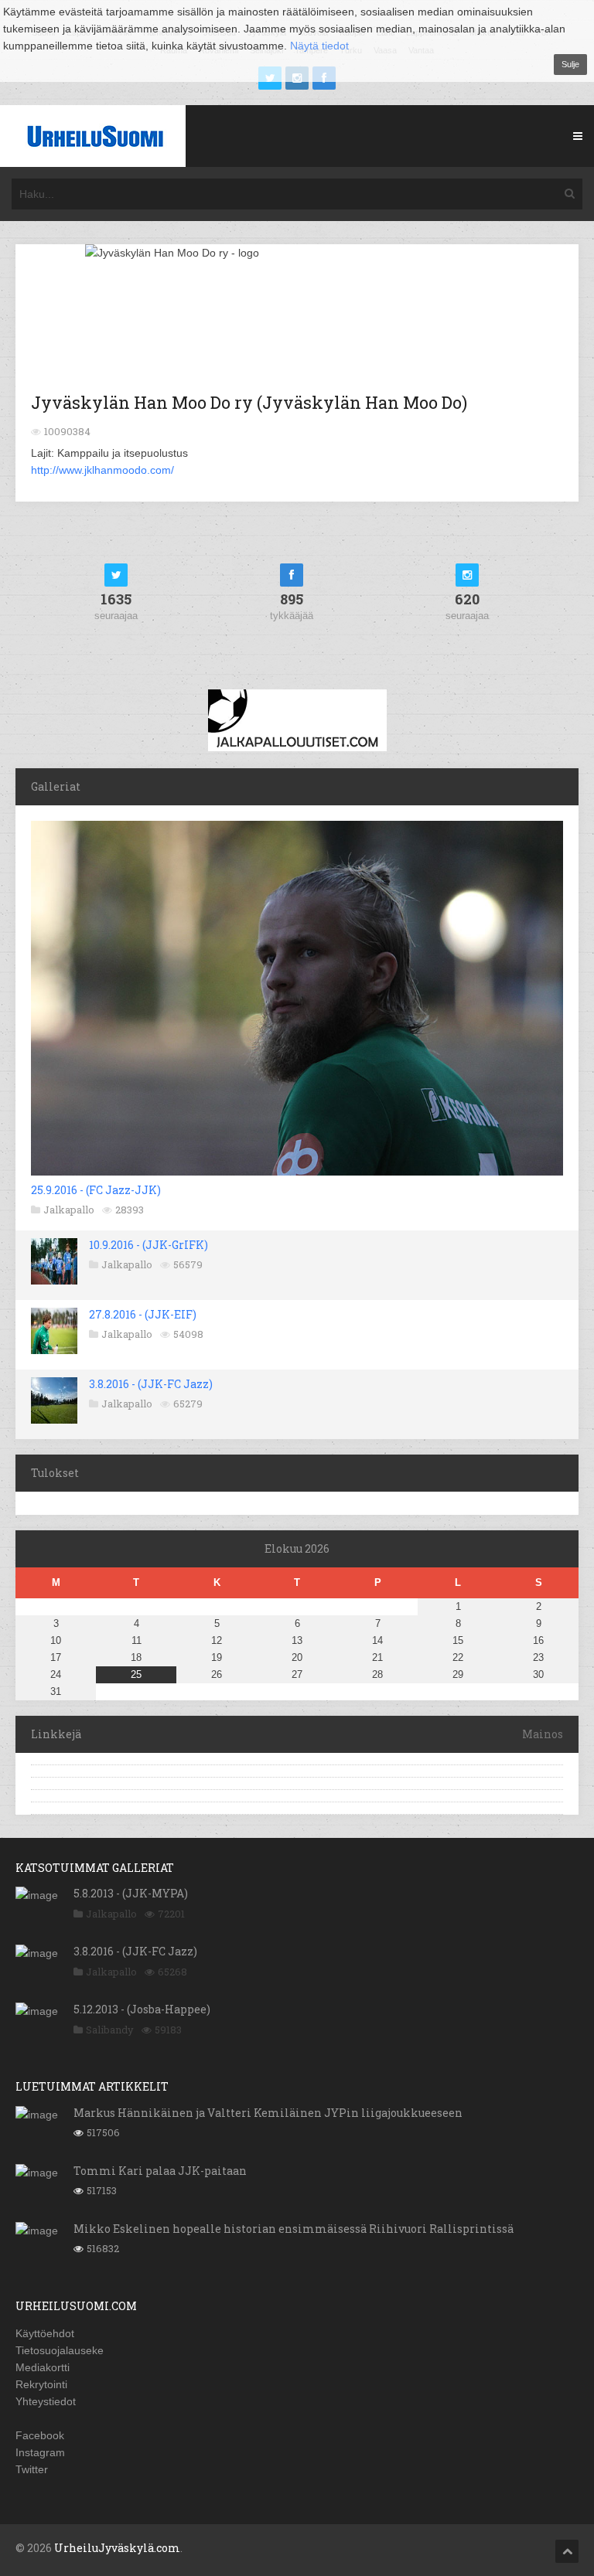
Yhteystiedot (46, 2401)
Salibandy (110, 2030)
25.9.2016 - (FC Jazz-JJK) (96, 1190)
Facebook (40, 2435)
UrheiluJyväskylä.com (117, 2548)
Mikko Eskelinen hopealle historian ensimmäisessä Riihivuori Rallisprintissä (294, 2229)
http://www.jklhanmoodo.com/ (102, 470)
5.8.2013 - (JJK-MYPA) (131, 1893)
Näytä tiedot (319, 46)
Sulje (570, 64)
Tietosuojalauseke (60, 2350)
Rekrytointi (41, 2384)
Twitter (32, 2469)
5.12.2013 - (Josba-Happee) (142, 2009)
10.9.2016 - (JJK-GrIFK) (148, 1245)
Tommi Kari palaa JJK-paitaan (160, 2171)
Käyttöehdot (45, 2333)
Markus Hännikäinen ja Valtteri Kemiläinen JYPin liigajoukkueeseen (268, 2113)
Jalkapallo (69, 1210)
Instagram (40, 2452)
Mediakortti (43, 2367)
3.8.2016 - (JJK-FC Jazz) (151, 1384)
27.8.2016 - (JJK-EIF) (143, 1314)
